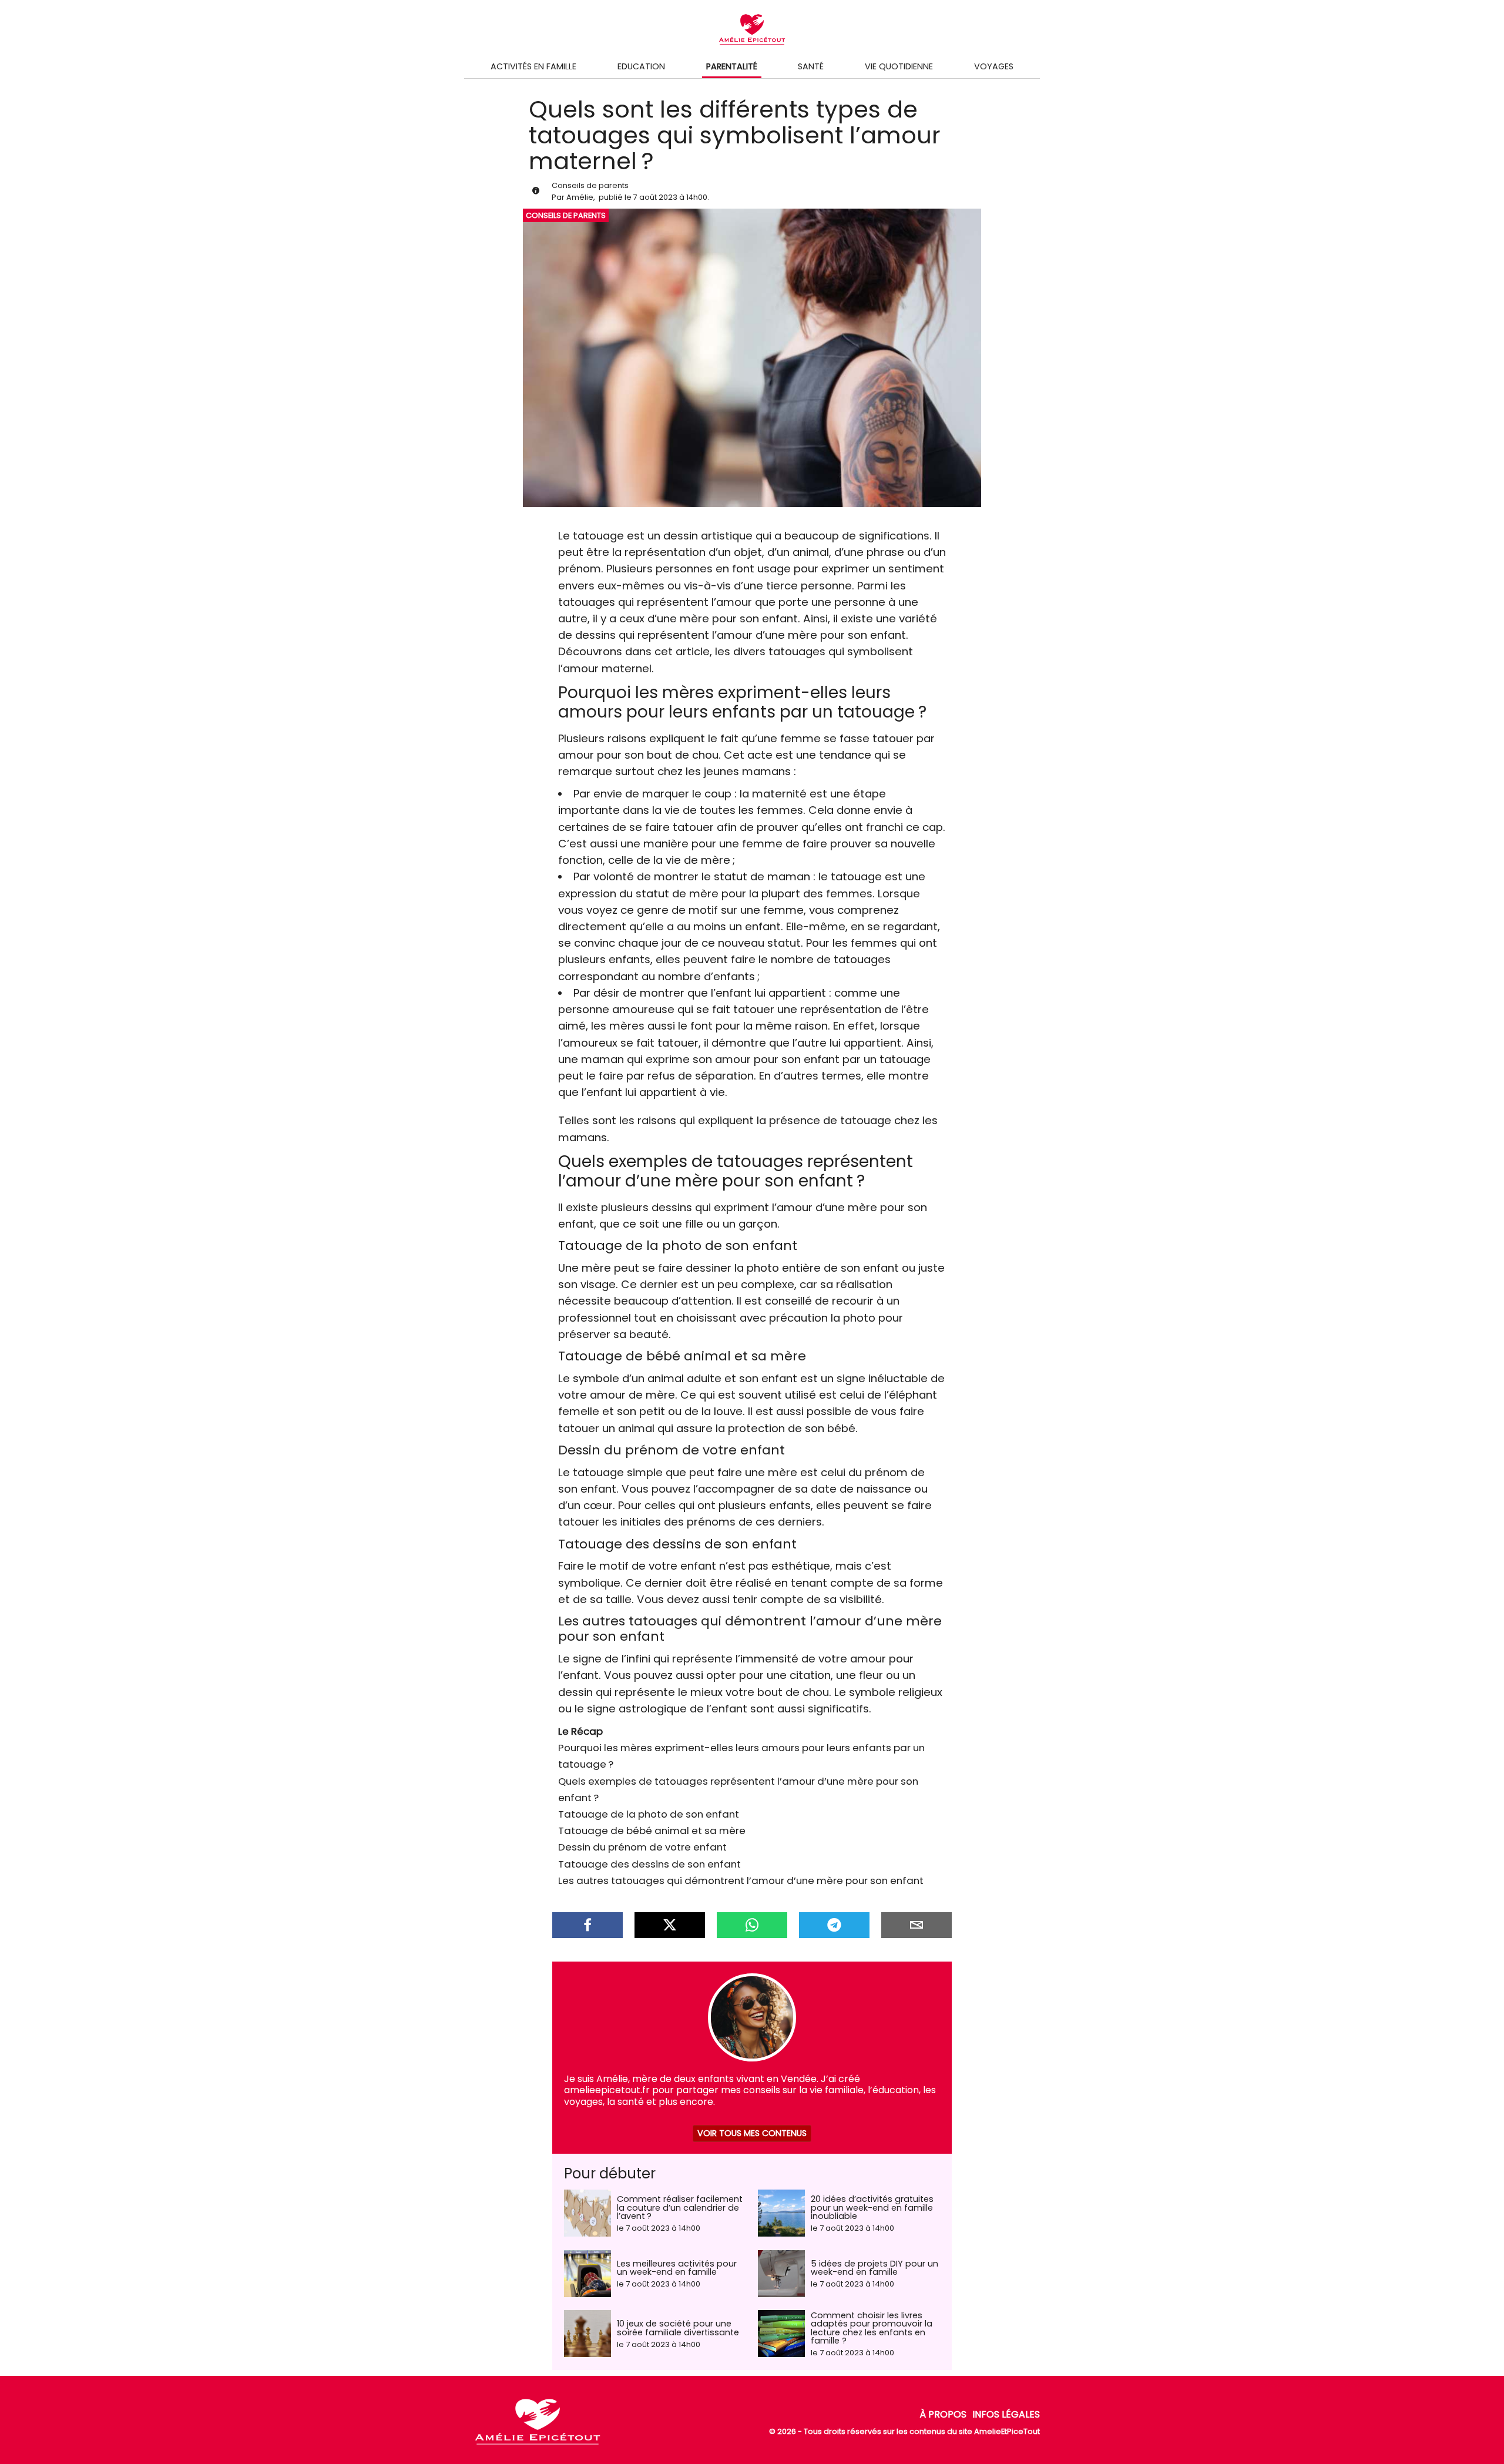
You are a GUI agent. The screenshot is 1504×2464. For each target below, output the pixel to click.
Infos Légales (1006, 2414)
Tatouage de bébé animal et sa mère (652, 1831)
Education (641, 66)
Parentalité (732, 66)
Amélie (580, 197)
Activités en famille (533, 66)
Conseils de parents (590, 185)
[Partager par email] (916, 1925)
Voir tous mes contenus (752, 2133)
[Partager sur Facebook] (587, 1925)
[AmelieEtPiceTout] (538, 2445)
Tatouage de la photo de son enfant (649, 1814)
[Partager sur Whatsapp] (752, 1925)
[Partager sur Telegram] (834, 1925)
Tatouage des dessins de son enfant (649, 1864)
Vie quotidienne (899, 66)
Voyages (994, 66)
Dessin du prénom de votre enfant (642, 1847)
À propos (943, 2414)
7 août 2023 (655, 197)
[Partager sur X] (670, 1925)
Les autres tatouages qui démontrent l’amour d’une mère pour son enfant (741, 1880)
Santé (811, 66)
